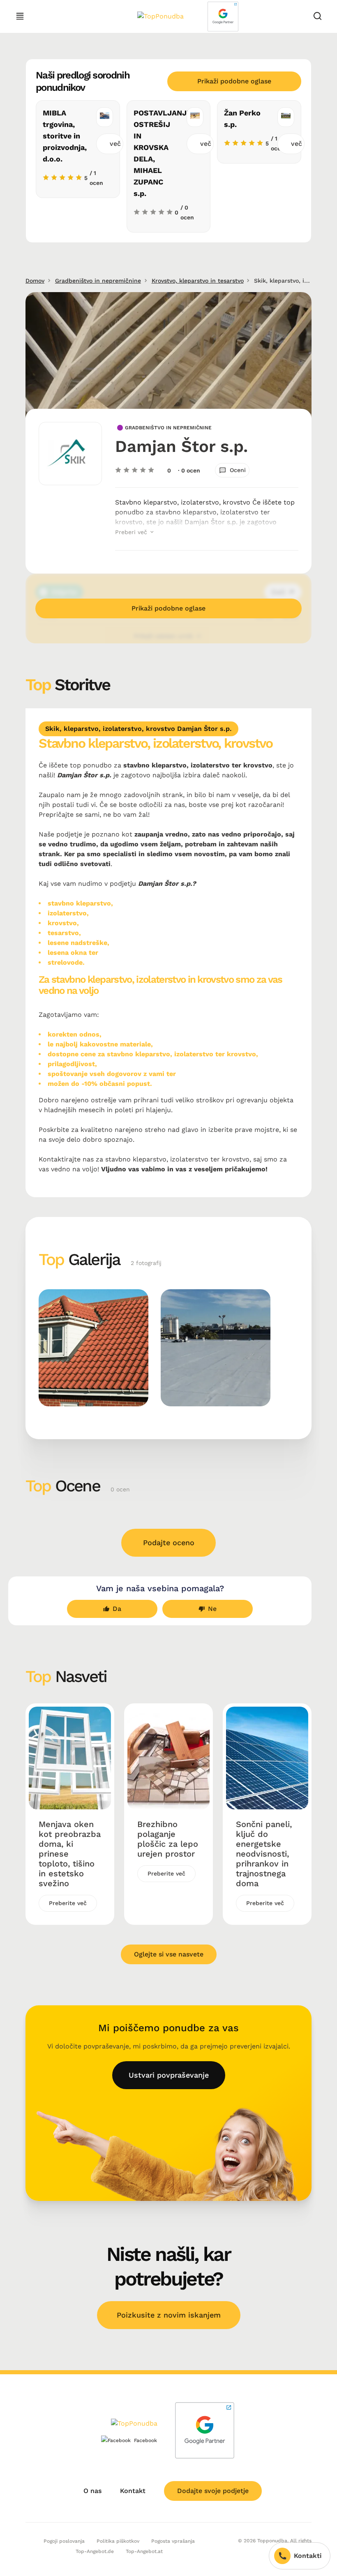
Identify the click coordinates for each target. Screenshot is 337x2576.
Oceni (238, 470)
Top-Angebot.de (95, 2551)
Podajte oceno (169, 1543)
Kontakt (133, 2491)
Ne (212, 1609)
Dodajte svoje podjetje (213, 2491)
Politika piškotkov (118, 2541)
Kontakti (308, 2556)
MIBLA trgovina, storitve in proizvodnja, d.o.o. (65, 136)
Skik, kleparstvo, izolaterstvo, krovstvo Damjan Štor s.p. (138, 729)
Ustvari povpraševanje (169, 2075)
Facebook (145, 2440)
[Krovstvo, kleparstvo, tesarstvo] (93, 1348)
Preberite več (68, 1903)
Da (117, 1609)
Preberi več (132, 532)
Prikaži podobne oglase (234, 81)
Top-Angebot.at (144, 2551)
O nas (92, 2491)
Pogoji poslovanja (64, 2541)
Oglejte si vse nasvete (169, 1954)
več (115, 144)
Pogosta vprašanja (173, 2541)
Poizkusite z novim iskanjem (169, 2315)
